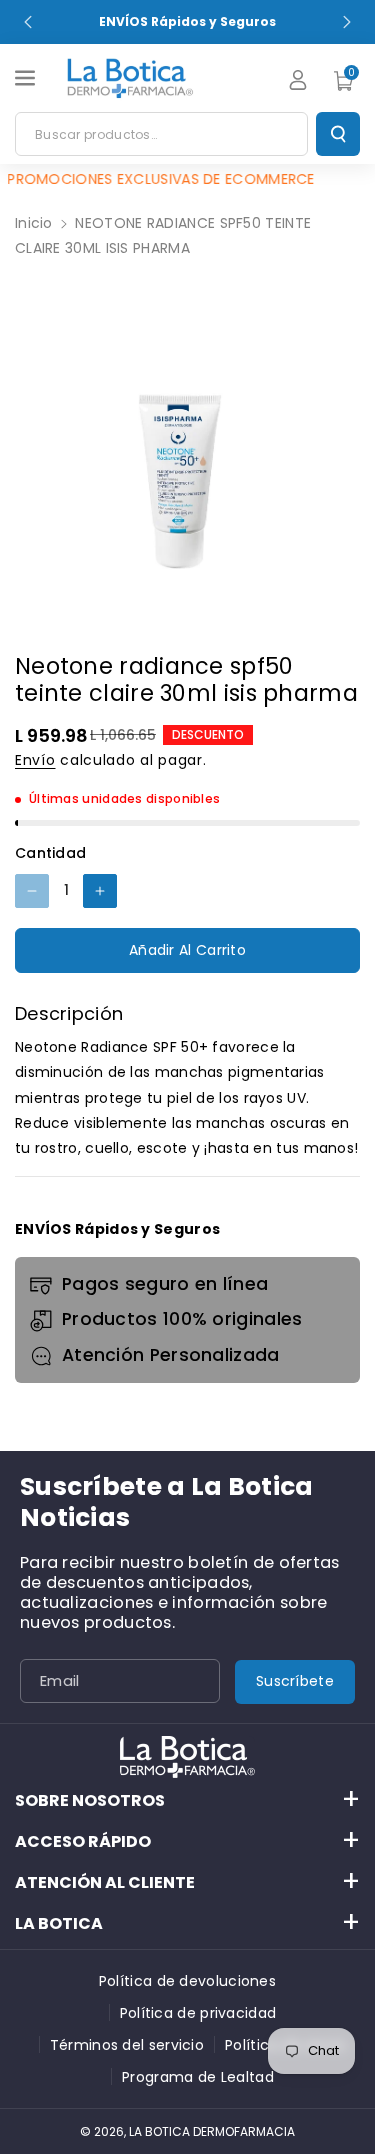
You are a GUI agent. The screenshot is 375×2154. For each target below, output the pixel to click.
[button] (27, 78)
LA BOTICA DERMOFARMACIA (212, 2131)
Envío (35, 760)
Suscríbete (295, 1681)
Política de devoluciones (187, 1981)
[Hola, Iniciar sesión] (298, 80)
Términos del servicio (127, 2045)
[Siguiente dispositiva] (347, 22)
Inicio (34, 223)
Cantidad (50, 853)
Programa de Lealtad (198, 2077)
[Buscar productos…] (338, 134)
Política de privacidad (198, 2013)
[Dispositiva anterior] (28, 22)
